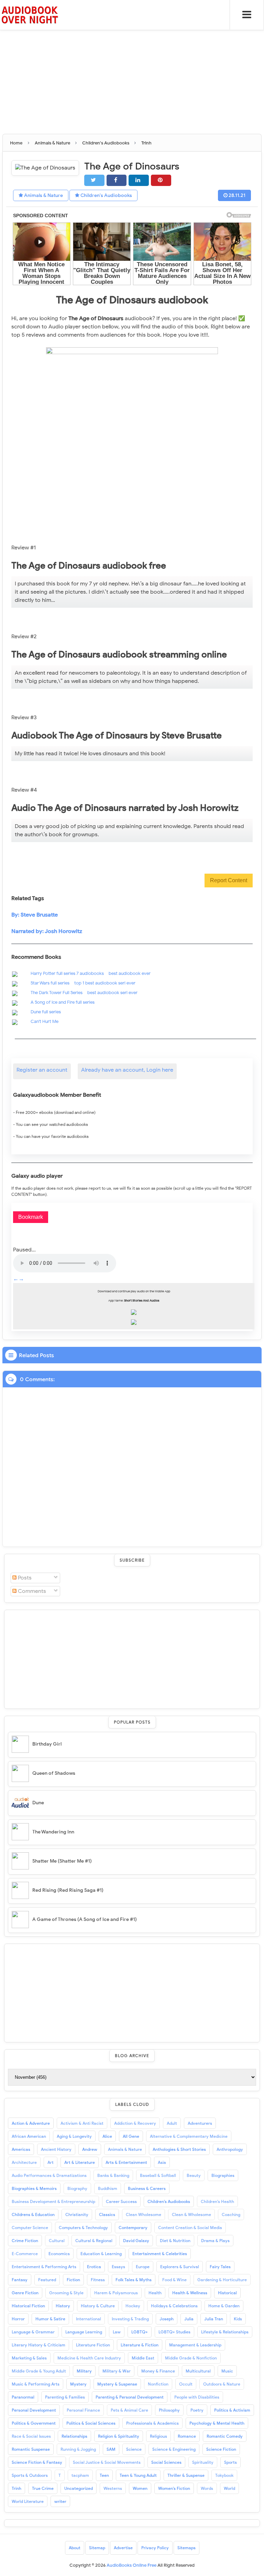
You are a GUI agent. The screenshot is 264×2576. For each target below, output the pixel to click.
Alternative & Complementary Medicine (189, 2136)
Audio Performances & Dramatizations (49, 2175)
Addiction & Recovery (135, 2123)
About (75, 2548)
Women (140, 2488)
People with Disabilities (197, 2397)
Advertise (123, 2548)
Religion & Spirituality (119, 2436)
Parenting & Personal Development (130, 2397)
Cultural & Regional (94, 2241)
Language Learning (84, 2332)
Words (207, 2488)
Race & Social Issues (31, 2436)
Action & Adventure (31, 2123)
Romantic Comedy (225, 2436)
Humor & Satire (50, 2319)
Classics (107, 2214)
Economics (59, 2254)
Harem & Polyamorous (116, 2293)
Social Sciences (166, 2462)
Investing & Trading (130, 2319)
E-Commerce (25, 2254)
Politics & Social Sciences (91, 2423)
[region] (132, 1658)
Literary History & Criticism (38, 2345)
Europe (143, 2267)
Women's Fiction (174, 2488)
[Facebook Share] (117, 180)
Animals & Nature (43, 195)
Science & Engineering (174, 2449)
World (229, 2488)
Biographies (223, 2175)
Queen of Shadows (54, 1773)
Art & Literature (80, 2162)
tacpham (80, 2475)
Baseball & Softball (158, 2175)
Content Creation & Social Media (190, 2228)
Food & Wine (174, 2280)
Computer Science (30, 2228)
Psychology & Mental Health (217, 2423)
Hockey (133, 2306)
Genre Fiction (25, 2293)
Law (117, 2332)
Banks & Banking (113, 2175)
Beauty (194, 2175)
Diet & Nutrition (175, 2241)
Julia (189, 2319)
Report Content (229, 880)
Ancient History (56, 2149)
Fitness (98, 2280)
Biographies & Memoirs (34, 2188)
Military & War (117, 2371)
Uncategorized (79, 2488)
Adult (172, 2123)
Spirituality (203, 2462)
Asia (162, 2162)
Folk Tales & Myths (134, 2280)
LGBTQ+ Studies (174, 2332)
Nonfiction (158, 2384)
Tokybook (224, 2475)
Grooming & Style (66, 2293)
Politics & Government (34, 2423)
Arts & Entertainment (126, 2162)
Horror (18, 2319)
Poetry (197, 2410)
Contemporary (133, 2228)
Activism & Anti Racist (82, 2123)
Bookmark (31, 1217)
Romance (187, 2436)
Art (51, 2162)
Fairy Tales (220, 2267)
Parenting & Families (65, 2397)
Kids (238, 2319)
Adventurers (200, 2123)
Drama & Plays (215, 2241)
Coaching (231, 2214)
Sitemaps (186, 2548)
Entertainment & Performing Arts (44, 2267)
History (63, 2306)
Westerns (113, 2488)
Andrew (90, 2149)
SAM (111, 2449)
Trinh (16, 2488)
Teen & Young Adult (138, 2475)
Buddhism (108, 2188)
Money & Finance (158, 2371)
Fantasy (20, 2280)
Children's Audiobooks (106, 195)
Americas (21, 2149)
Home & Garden (224, 2306)
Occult (186, 2384)
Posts (24, 1578)
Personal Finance (83, 2410)
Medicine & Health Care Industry (89, 2358)
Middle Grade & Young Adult (39, 2371)
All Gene (131, 2136)
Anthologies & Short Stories (179, 2149)
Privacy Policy (155, 2548)
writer (60, 2501)
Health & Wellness (190, 2293)
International (89, 2319)
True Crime (43, 2488)
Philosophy (169, 2410)
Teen (104, 2475)
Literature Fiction (93, 2345)
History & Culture (98, 2306)
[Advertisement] (132, 48)
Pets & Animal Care (129, 2410)
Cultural (57, 2241)
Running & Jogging (78, 2449)
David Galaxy (136, 2241)
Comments (31, 1591)
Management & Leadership (195, 2345)
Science (134, 2449)
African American (29, 2136)
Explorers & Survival (180, 2267)
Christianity (77, 2214)
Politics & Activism (232, 2410)
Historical (227, 2293)
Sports (230, 2462)
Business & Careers (147, 2188)
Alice (107, 2136)
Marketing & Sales (29, 2358)
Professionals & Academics (152, 2423)
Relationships (74, 2436)
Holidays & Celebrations (174, 2306)
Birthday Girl (47, 1744)
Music (227, 2371)
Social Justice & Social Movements (107, 2462)
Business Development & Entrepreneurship (53, 2201)
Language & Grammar (33, 2332)
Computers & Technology (83, 2228)
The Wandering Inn (53, 1832)
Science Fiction (221, 2449)
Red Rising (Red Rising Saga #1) (68, 1890)
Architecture (24, 2162)
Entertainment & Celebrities (160, 2254)
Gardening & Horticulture (222, 2280)
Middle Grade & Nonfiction (191, 2358)
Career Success (121, 2201)
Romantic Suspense (31, 2449)
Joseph (167, 2319)
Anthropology (230, 2149)
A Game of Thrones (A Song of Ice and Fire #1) (85, 1919)
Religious (158, 2436)
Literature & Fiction (140, 2345)
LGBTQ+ (140, 2332)
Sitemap (97, 2548)
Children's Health (217, 2201)
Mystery (78, 2384)
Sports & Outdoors (30, 2475)
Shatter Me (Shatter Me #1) (62, 1861)
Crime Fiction (25, 2241)
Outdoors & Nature (222, 2384)
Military (84, 2371)
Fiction (73, 2280)
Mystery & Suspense (117, 2384)
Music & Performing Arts (36, 2384)
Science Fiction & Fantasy (37, 2462)
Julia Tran (214, 2319)
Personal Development (34, 2410)
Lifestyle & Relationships (225, 2332)
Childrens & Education (33, 2214)
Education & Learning (101, 2254)
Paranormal (23, 2397)
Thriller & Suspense (186, 2475)
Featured (47, 2280)
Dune (38, 1803)
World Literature (28, 2501)
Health (155, 2293)
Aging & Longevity (74, 2136)
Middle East (143, 2358)
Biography (77, 2188)
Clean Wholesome (144, 2214)
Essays (118, 2267)
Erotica (94, 2267)
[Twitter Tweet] (94, 180)
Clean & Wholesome (191, 2214)
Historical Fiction (28, 2306)
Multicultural (198, 2371)
